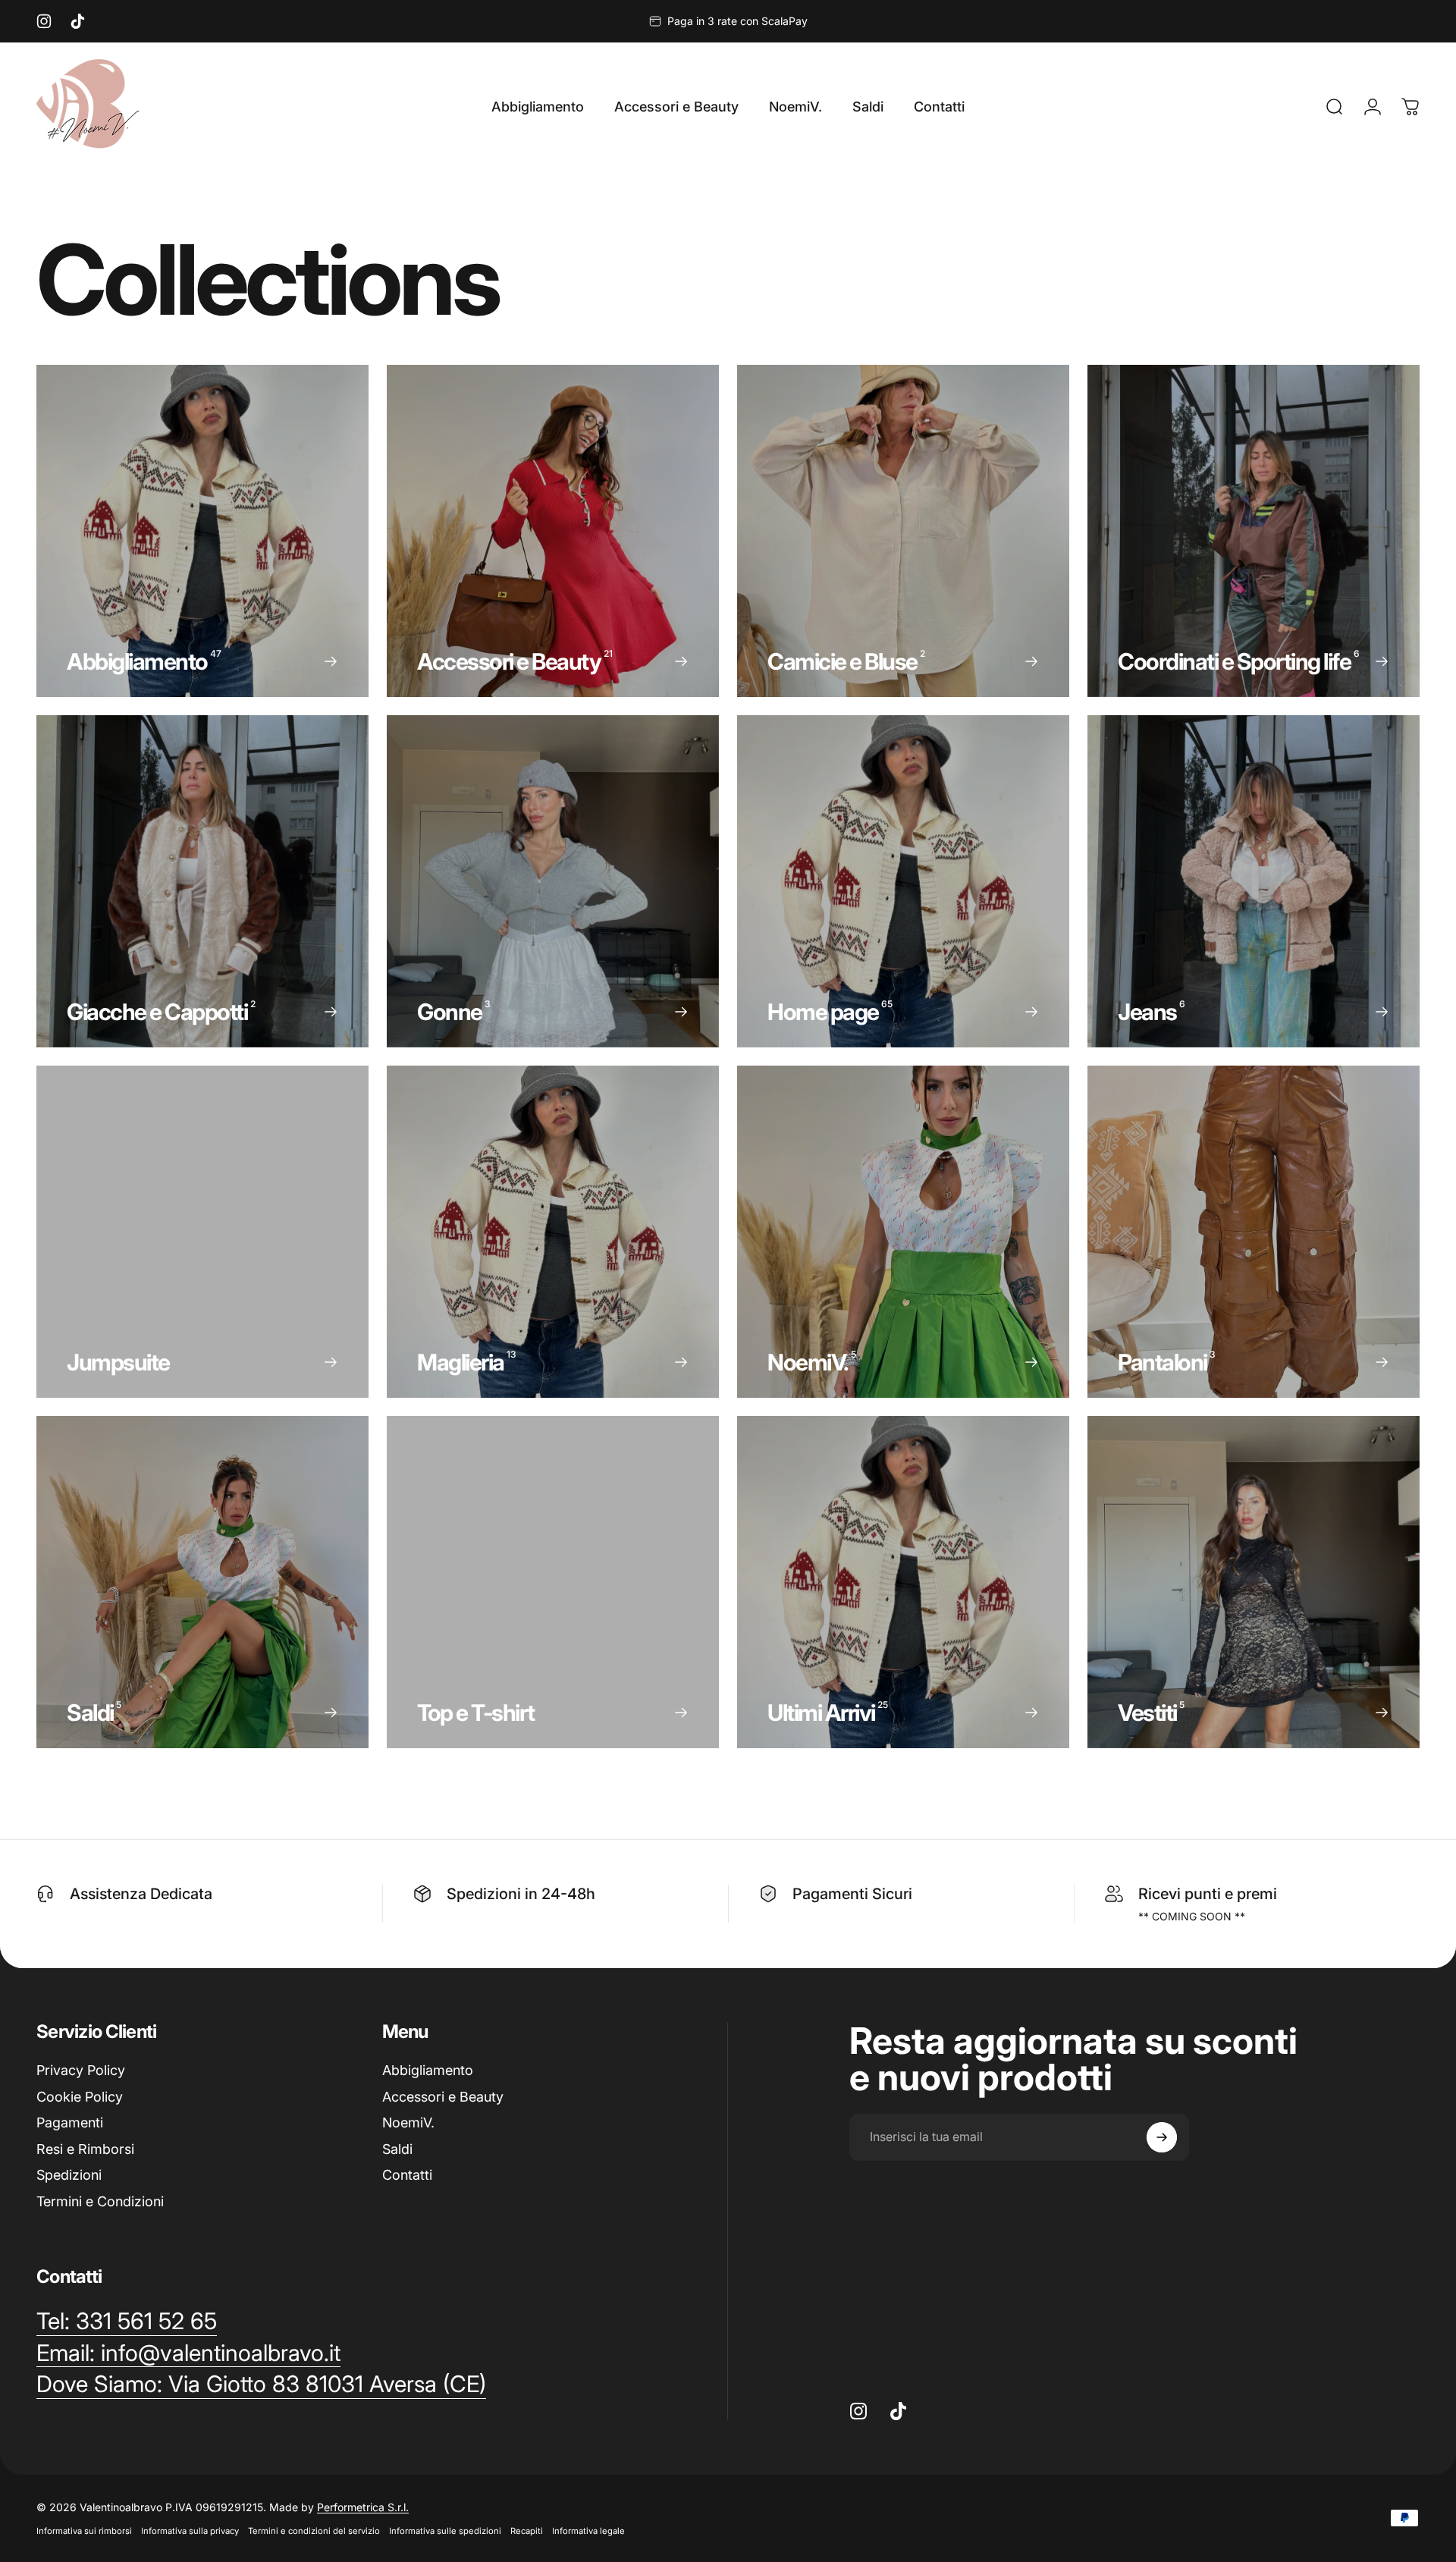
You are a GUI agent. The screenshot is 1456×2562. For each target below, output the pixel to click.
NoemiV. (408, 2122)
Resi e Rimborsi (85, 2149)
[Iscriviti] (1162, 2137)
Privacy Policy (81, 2070)
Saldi (397, 2149)
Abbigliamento (428, 2070)
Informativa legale (588, 2531)
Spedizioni (69, 2175)
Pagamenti (70, 2122)
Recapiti (527, 2531)
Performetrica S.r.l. (363, 2507)
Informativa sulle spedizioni (445, 2531)
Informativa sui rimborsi (84, 2531)
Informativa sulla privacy (190, 2531)
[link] (261, 2385)
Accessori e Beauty (443, 2097)
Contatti (407, 2175)
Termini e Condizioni (100, 2201)
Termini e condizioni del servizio (314, 2531)
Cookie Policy (80, 2097)
